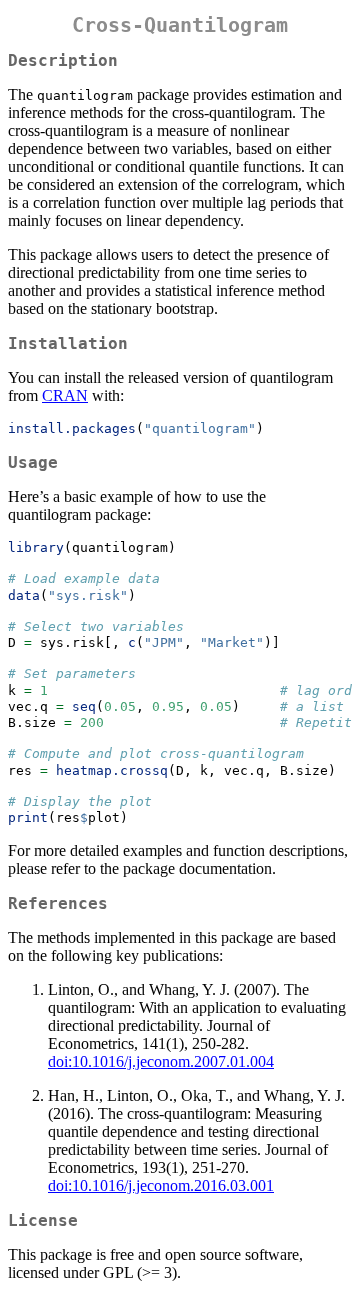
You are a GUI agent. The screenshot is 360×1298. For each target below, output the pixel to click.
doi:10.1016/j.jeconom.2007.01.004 (161, 1061)
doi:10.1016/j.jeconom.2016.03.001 (161, 1185)
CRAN (65, 395)
